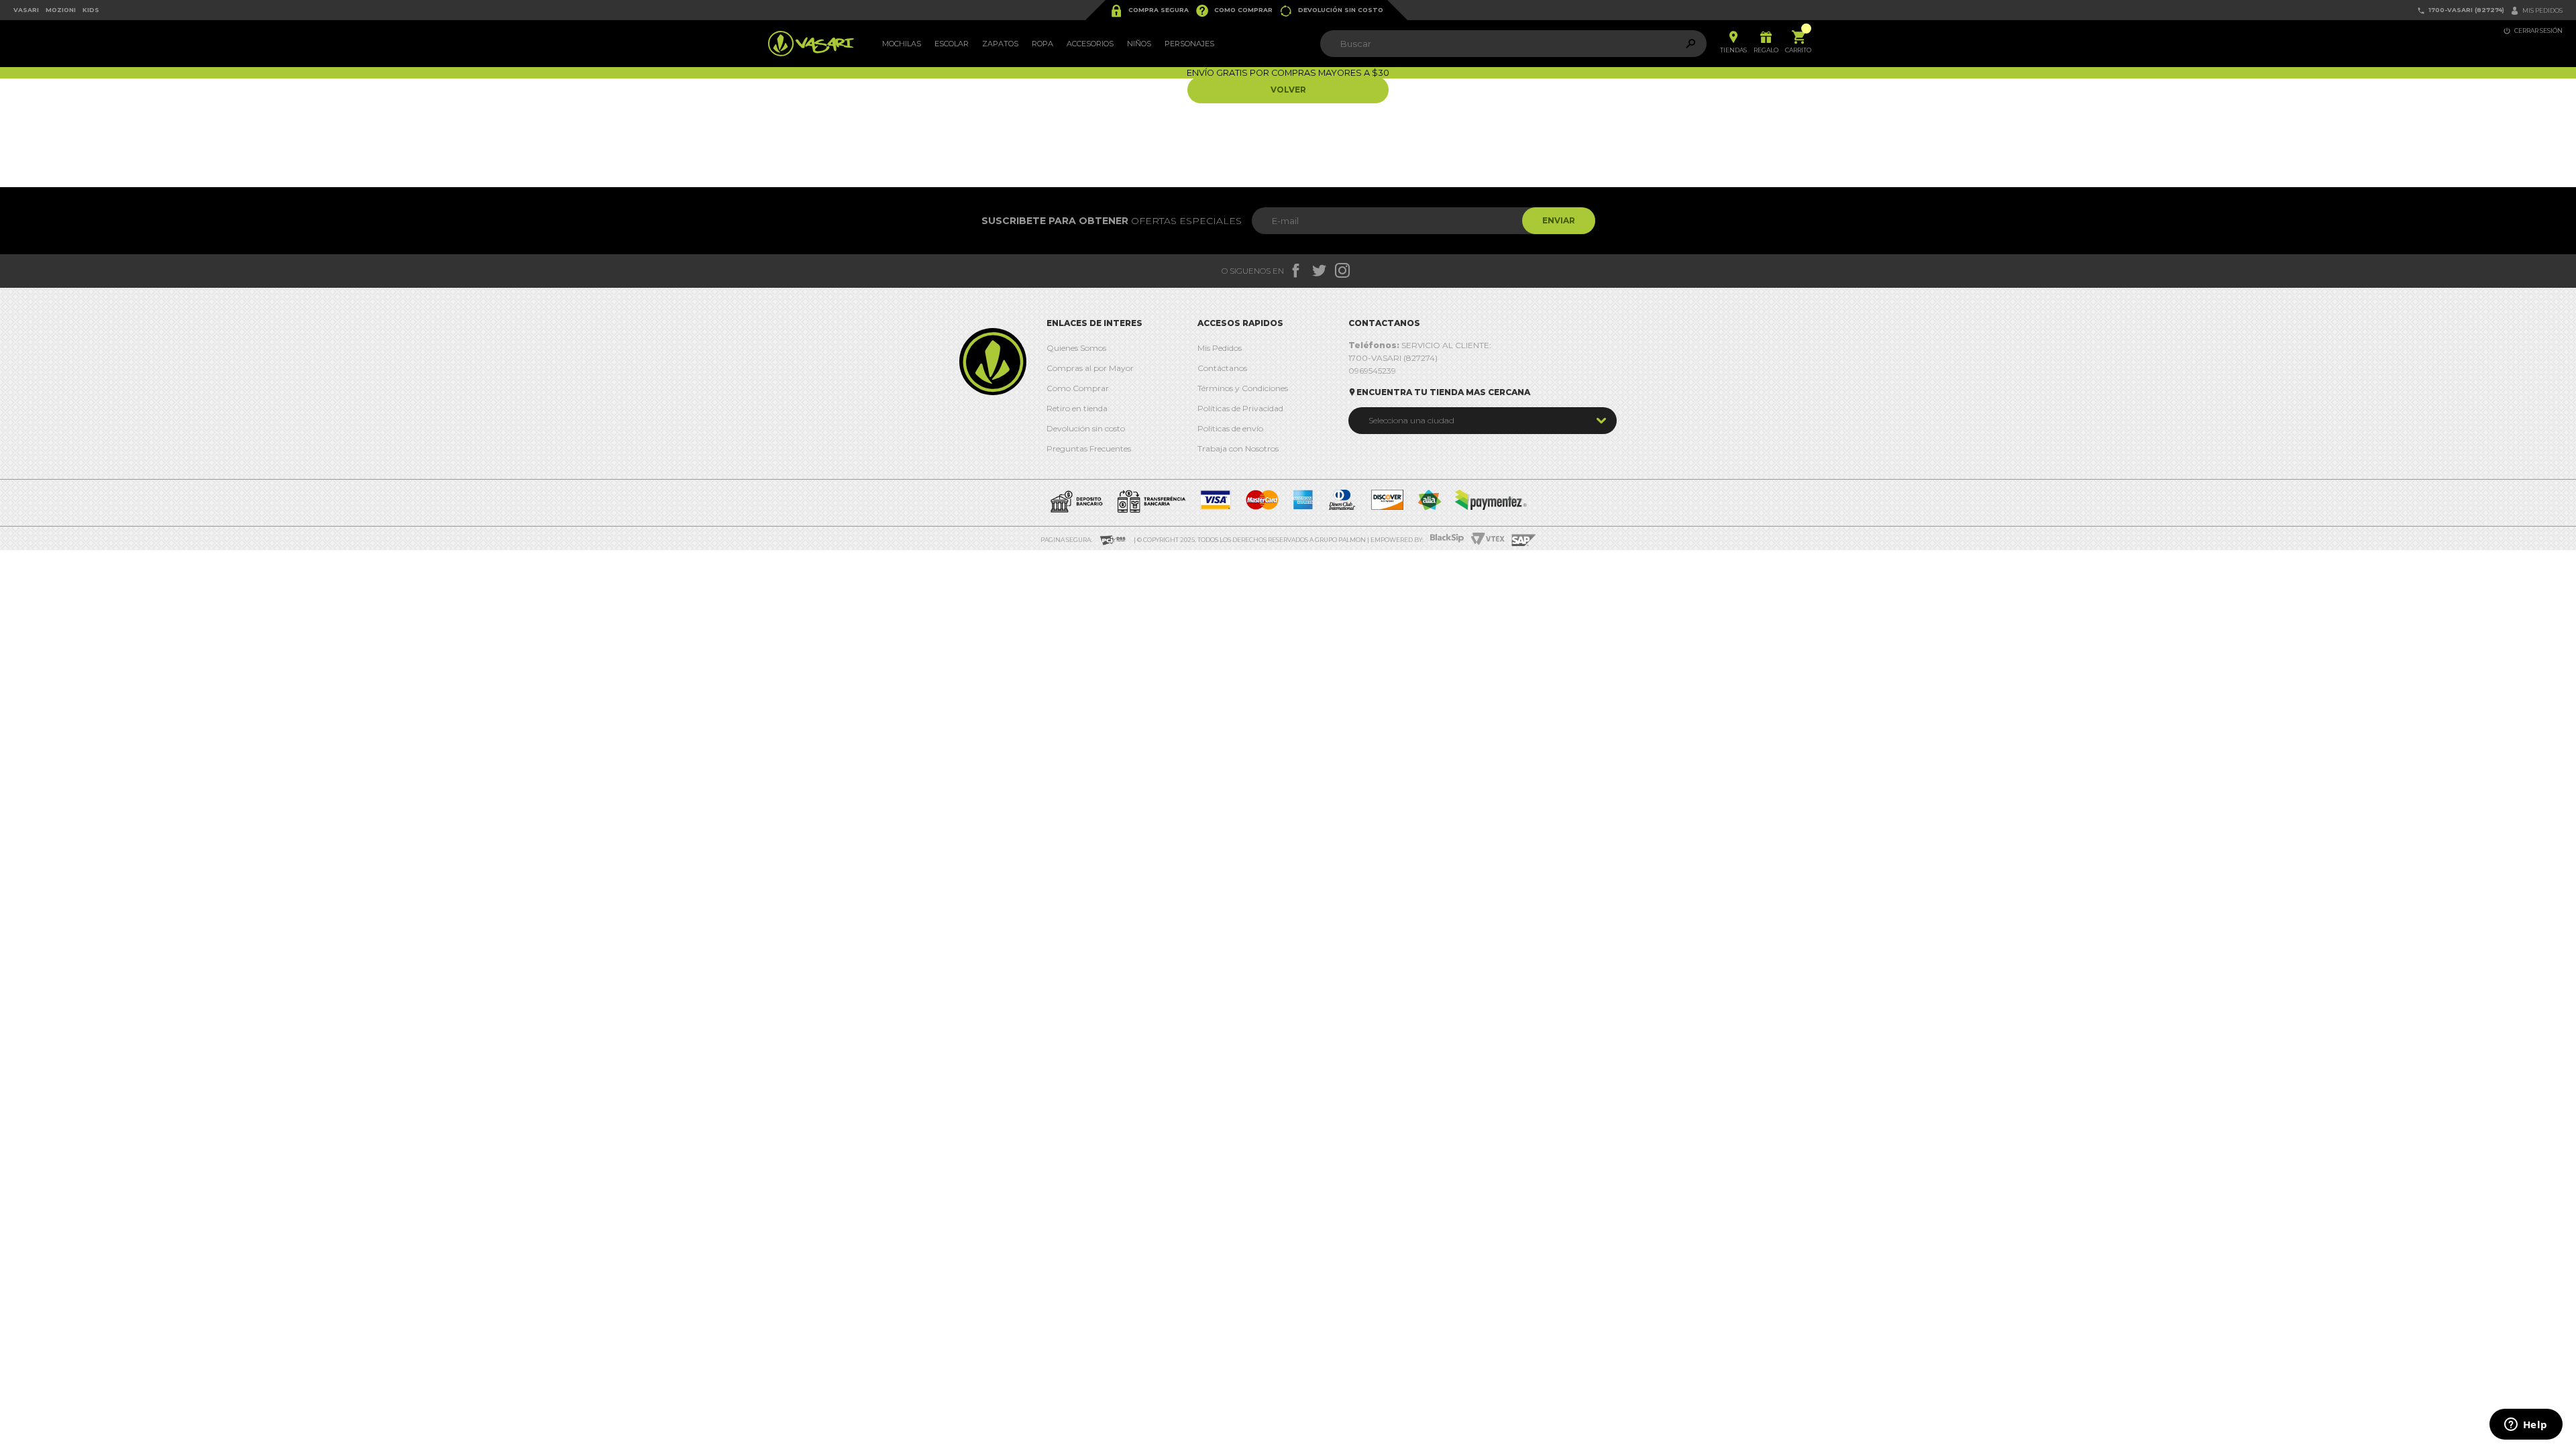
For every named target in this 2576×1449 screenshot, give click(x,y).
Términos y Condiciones (1243, 388)
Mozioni (61, 10)
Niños (1139, 44)
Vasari (26, 10)
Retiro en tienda (1077, 408)
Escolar (952, 44)
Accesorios (1090, 44)
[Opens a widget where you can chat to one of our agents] (2526, 1426)
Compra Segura (1149, 11)
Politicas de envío (1230, 428)
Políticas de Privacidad (1240, 408)
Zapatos (1000, 44)
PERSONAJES (1189, 44)
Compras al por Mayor (1090, 368)
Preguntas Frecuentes (1089, 448)
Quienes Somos (1076, 348)
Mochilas (902, 44)
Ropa (1042, 44)
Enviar (1559, 220)
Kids (91, 10)
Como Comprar (1234, 11)
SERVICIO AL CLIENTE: (1420, 345)
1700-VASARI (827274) (2461, 10)
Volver (1288, 90)
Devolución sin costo (1331, 11)
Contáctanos (1222, 368)
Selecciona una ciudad (1411, 420)
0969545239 (1372, 371)
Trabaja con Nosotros (1238, 448)
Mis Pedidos (1220, 348)
